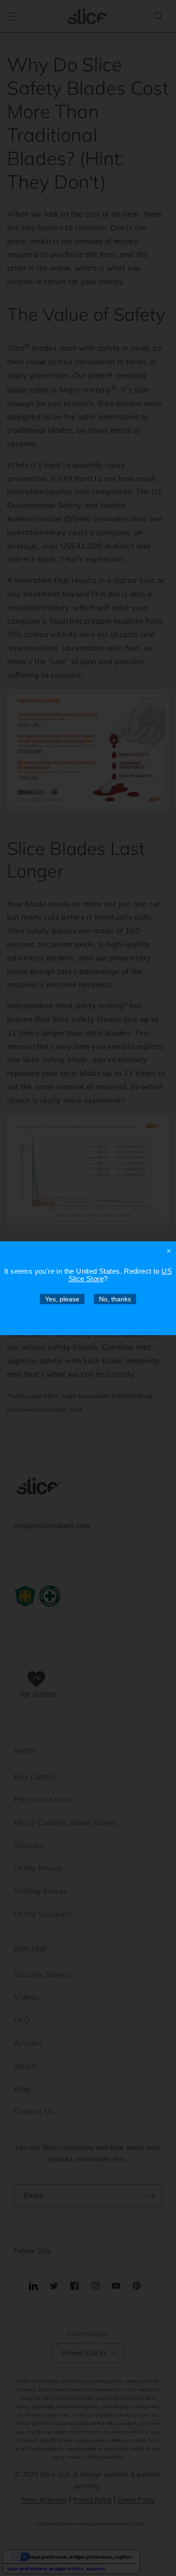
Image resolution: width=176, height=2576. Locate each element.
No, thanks (115, 1299)
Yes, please (62, 1299)
